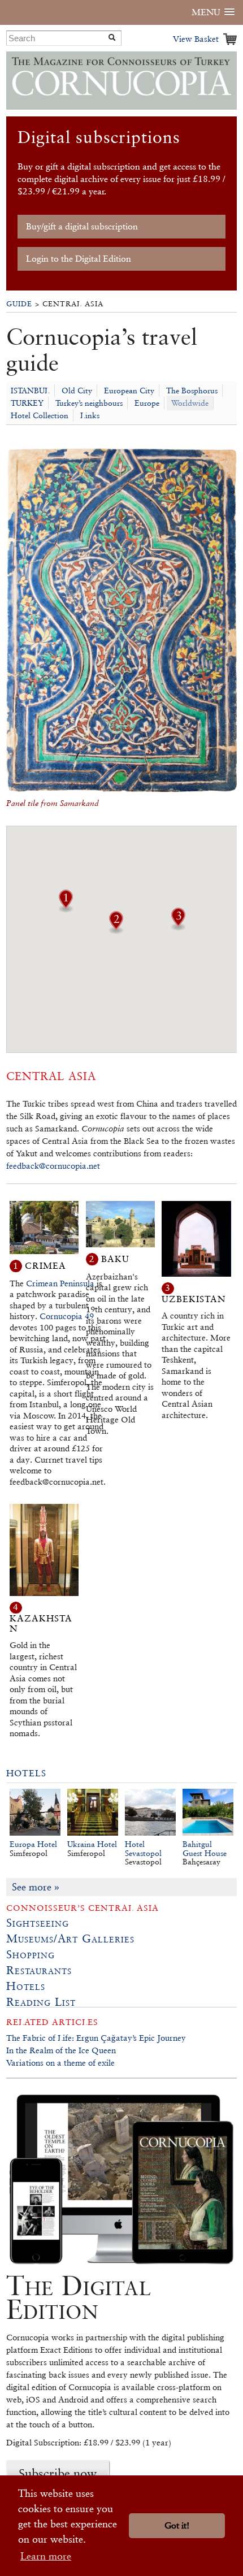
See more (36, 1887)
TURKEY (27, 403)
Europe (147, 403)
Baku (115, 1259)
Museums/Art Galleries (70, 1938)
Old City (77, 391)
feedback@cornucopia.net (53, 1166)
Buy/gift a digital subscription (82, 226)
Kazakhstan (41, 1623)
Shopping (31, 1954)
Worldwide (190, 403)
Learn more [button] (46, 2556)
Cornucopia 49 (67, 1316)
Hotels (26, 1773)
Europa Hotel (33, 1844)
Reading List (41, 2002)
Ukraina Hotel (92, 1844)
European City (129, 391)
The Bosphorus (192, 391)
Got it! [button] (177, 2525)
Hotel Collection (40, 415)
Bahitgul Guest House (205, 1849)
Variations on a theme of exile (60, 2063)
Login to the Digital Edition (79, 259)
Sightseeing (38, 1923)
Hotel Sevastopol (143, 1849)
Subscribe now (58, 2473)
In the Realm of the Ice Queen (61, 2050)
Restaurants (39, 1970)
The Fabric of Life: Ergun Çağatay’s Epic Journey (96, 2038)
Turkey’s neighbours (89, 403)
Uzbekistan (194, 1299)
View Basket (196, 39)
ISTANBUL (30, 391)
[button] (66, 909)
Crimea (45, 1266)
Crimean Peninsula (60, 1283)
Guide (19, 304)
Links (90, 415)
